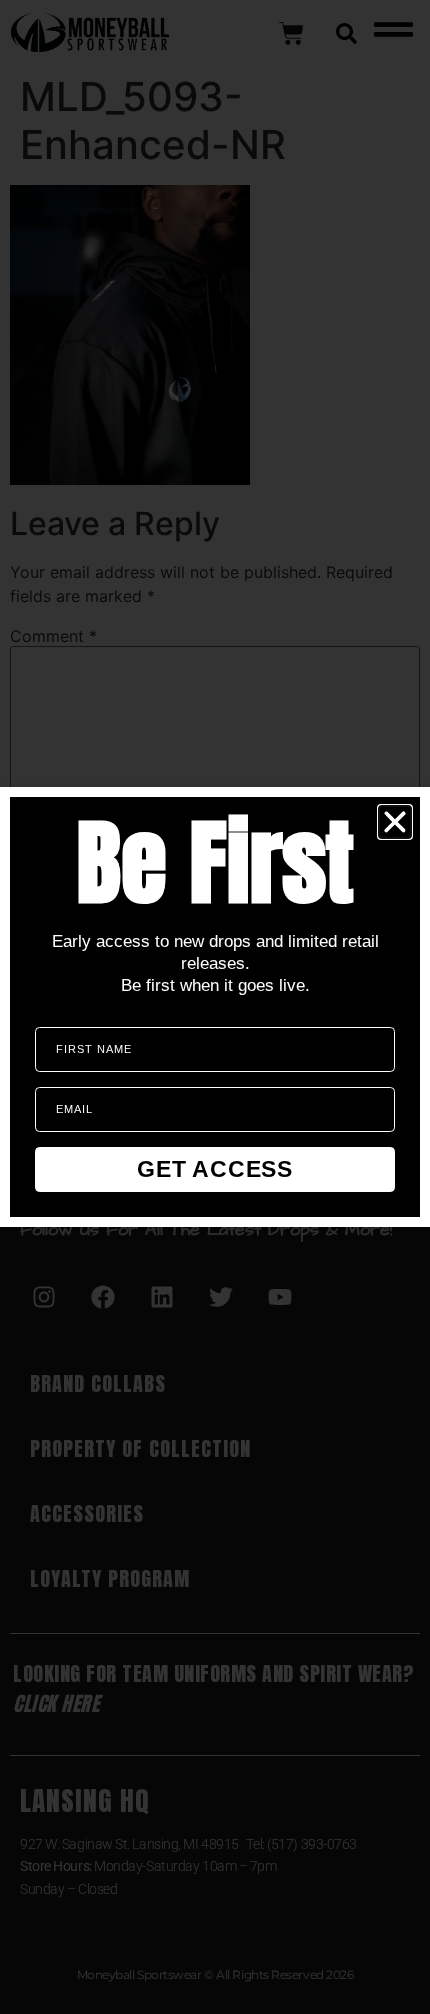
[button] (395, 822)
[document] (215, 1007)
